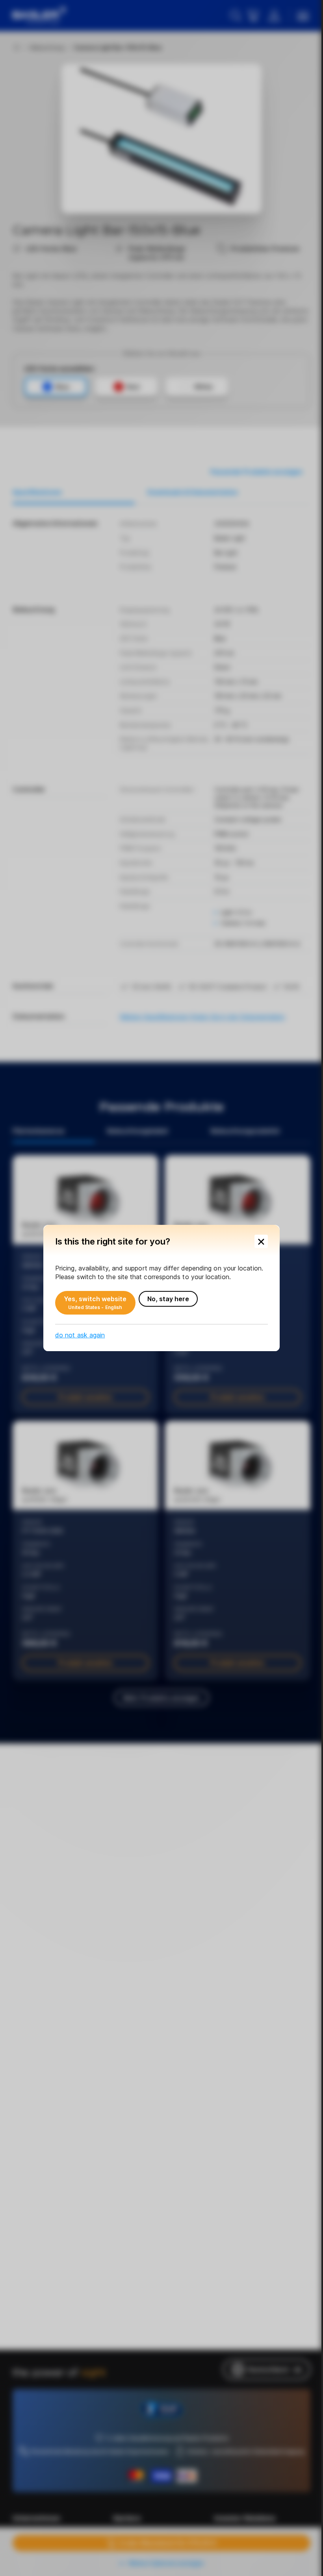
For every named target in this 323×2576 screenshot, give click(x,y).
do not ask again (80, 1335)
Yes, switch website (95, 1303)
